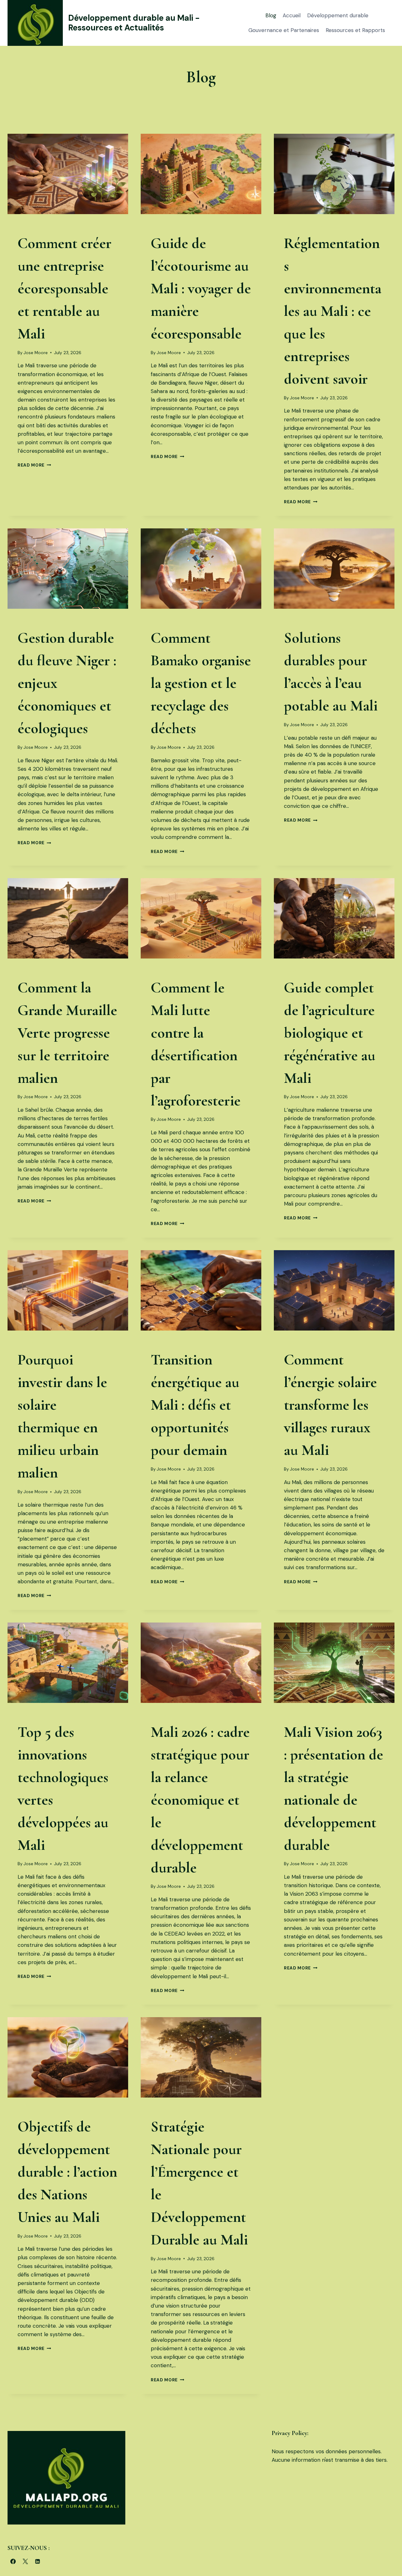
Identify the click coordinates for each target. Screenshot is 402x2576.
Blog (271, 15)
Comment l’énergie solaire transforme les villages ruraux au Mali (330, 1405)
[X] (25, 2561)
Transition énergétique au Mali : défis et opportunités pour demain (195, 1405)
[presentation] (68, 174)
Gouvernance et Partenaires (284, 30)
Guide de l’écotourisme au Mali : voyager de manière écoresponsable (201, 289)
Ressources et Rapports (355, 30)
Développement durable (338, 15)
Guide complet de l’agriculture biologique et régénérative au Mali (330, 1033)
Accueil (292, 15)
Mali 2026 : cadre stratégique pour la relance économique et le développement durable (200, 1800)
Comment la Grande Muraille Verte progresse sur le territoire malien (67, 1033)
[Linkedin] (37, 2561)
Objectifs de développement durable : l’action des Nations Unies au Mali (67, 2172)
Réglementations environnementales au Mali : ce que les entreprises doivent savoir (333, 311)
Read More (34, 465)
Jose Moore (36, 353)
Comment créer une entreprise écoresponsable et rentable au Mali (65, 289)
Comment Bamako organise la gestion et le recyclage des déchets (201, 683)
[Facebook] (13, 2561)
